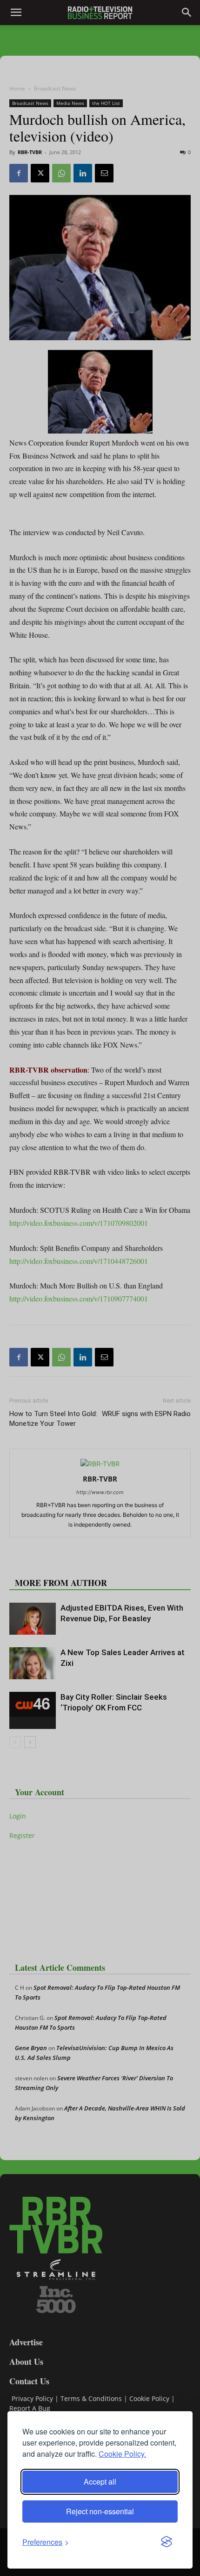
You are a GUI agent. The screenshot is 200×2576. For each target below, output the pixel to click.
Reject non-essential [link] (100, 2511)
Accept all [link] (100, 2482)
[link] (46, 2542)
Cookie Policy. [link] (122, 2454)
